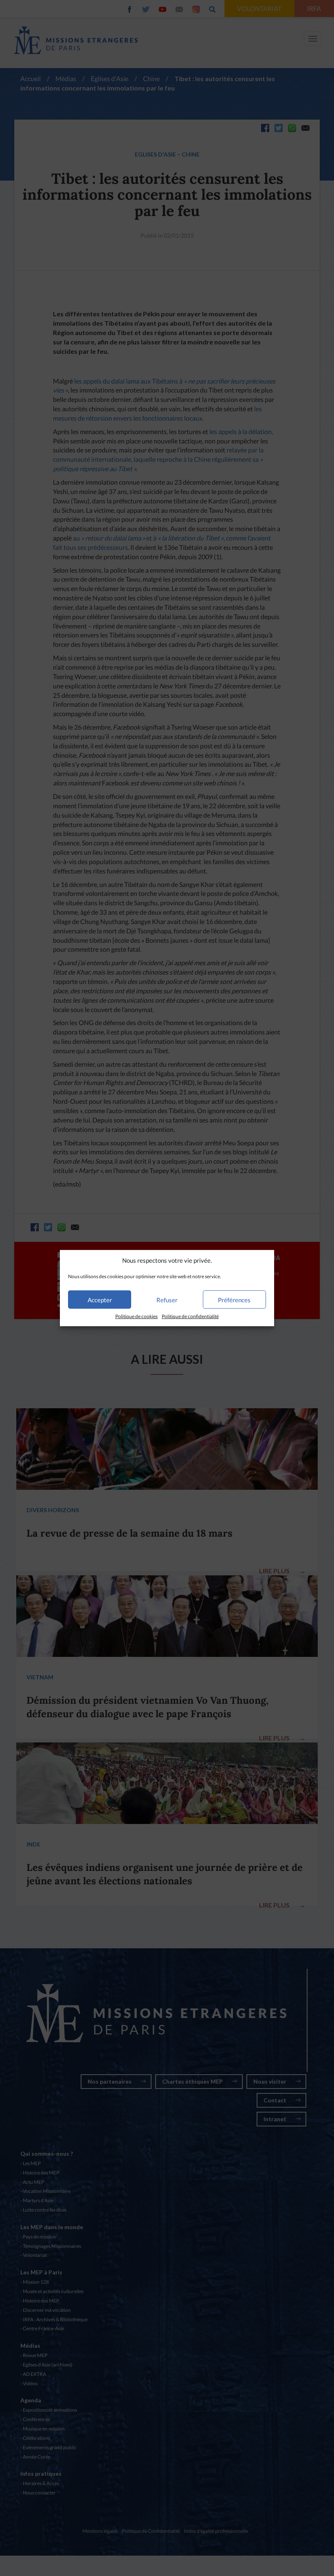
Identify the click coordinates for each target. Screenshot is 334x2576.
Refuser (167, 1300)
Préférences (234, 1300)
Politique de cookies (136, 1316)
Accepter (100, 1300)
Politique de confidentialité (190, 1316)
